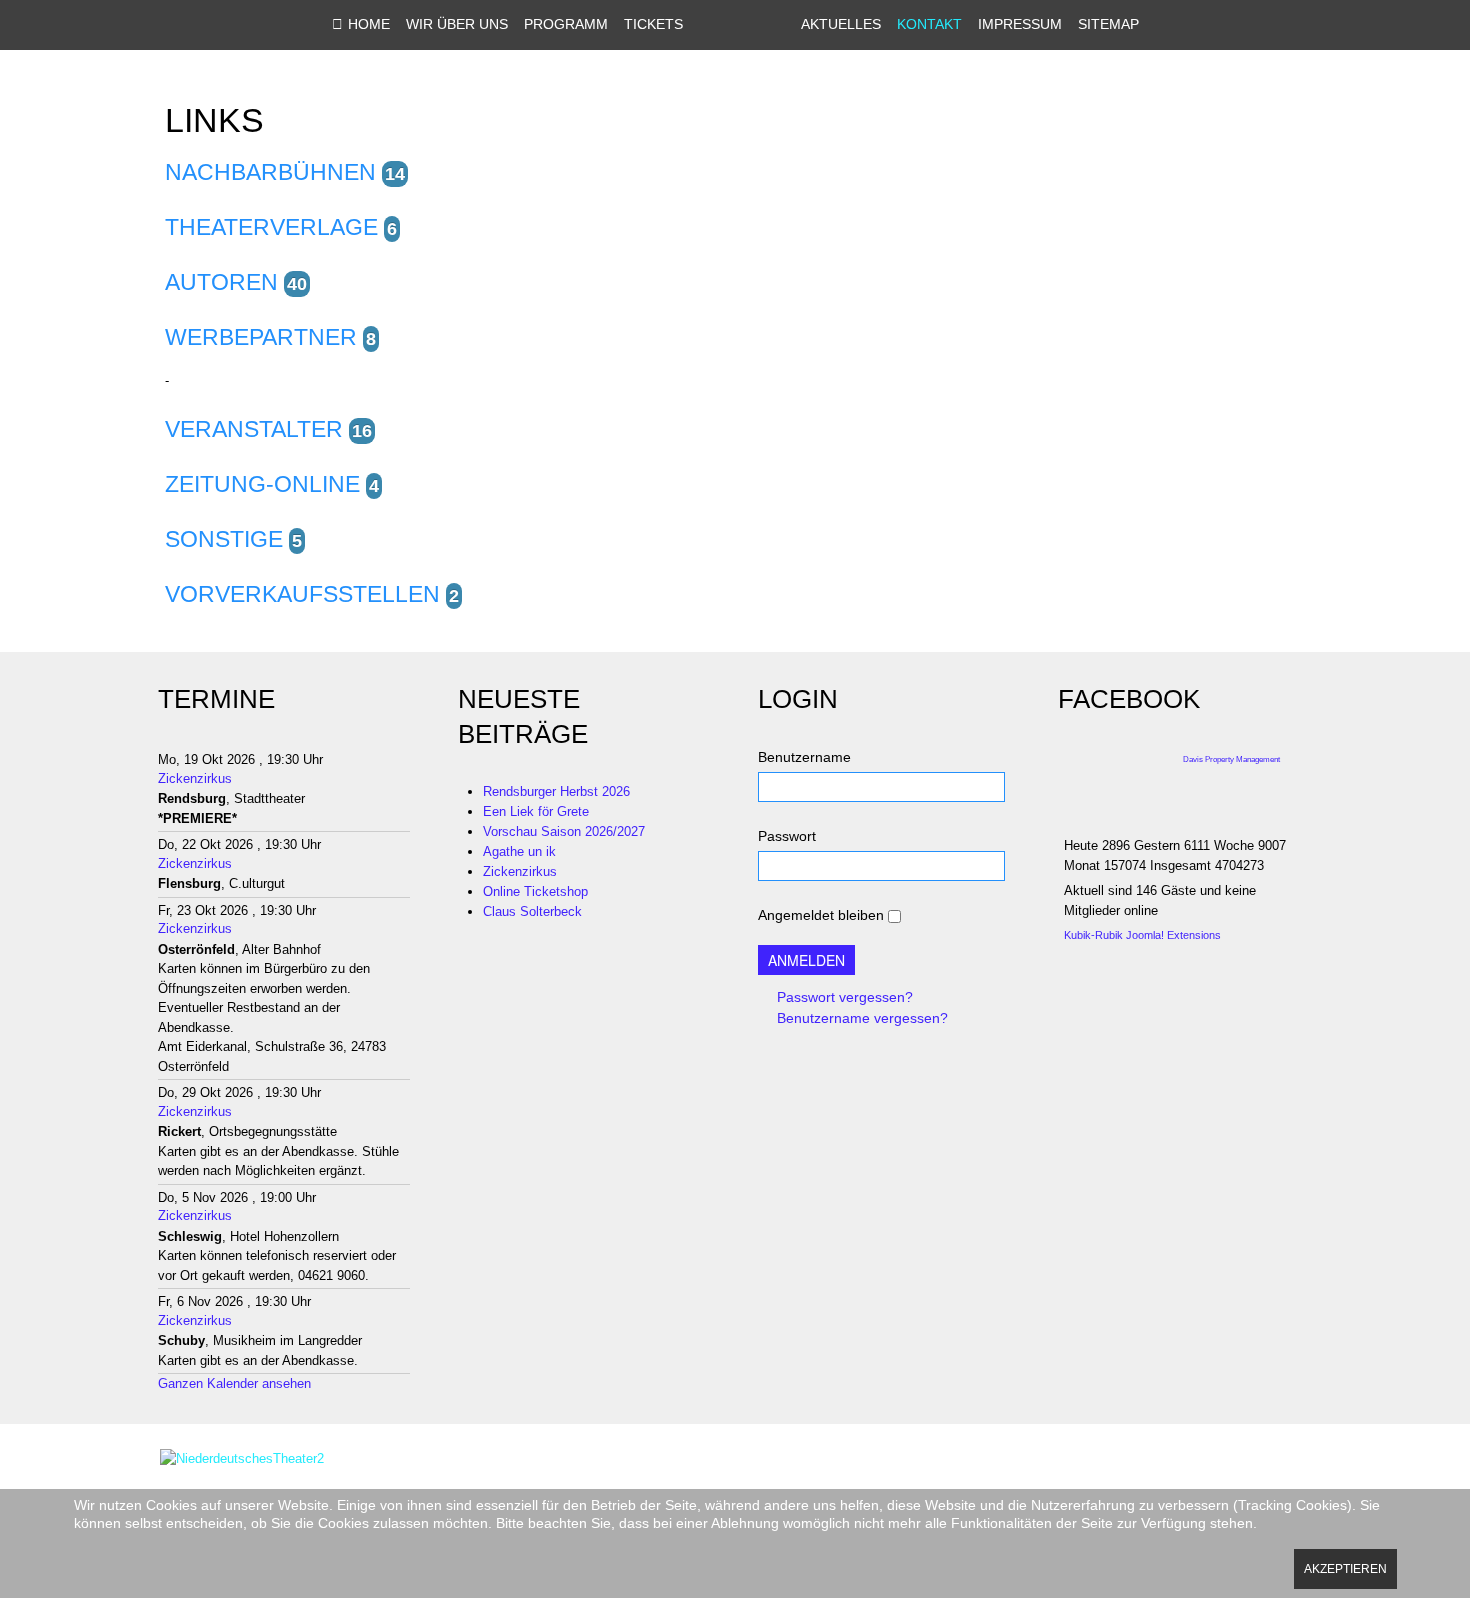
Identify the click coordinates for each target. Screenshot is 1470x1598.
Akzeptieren (1345, 1569)
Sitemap (1108, 24)
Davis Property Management (1231, 759)
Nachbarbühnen (270, 172)
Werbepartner (261, 337)
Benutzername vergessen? (860, 1018)
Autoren (221, 282)
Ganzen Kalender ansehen (234, 1383)
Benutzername (804, 757)
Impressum (1020, 24)
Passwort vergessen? (843, 997)
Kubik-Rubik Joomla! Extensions (1142, 935)
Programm (566, 24)
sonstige (224, 539)
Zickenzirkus (195, 778)
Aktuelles (841, 24)
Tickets (653, 24)
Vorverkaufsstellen (302, 594)
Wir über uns (457, 24)
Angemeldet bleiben (821, 915)
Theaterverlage (271, 227)
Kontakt (929, 24)
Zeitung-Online (262, 484)
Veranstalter (254, 429)
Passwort (787, 836)
